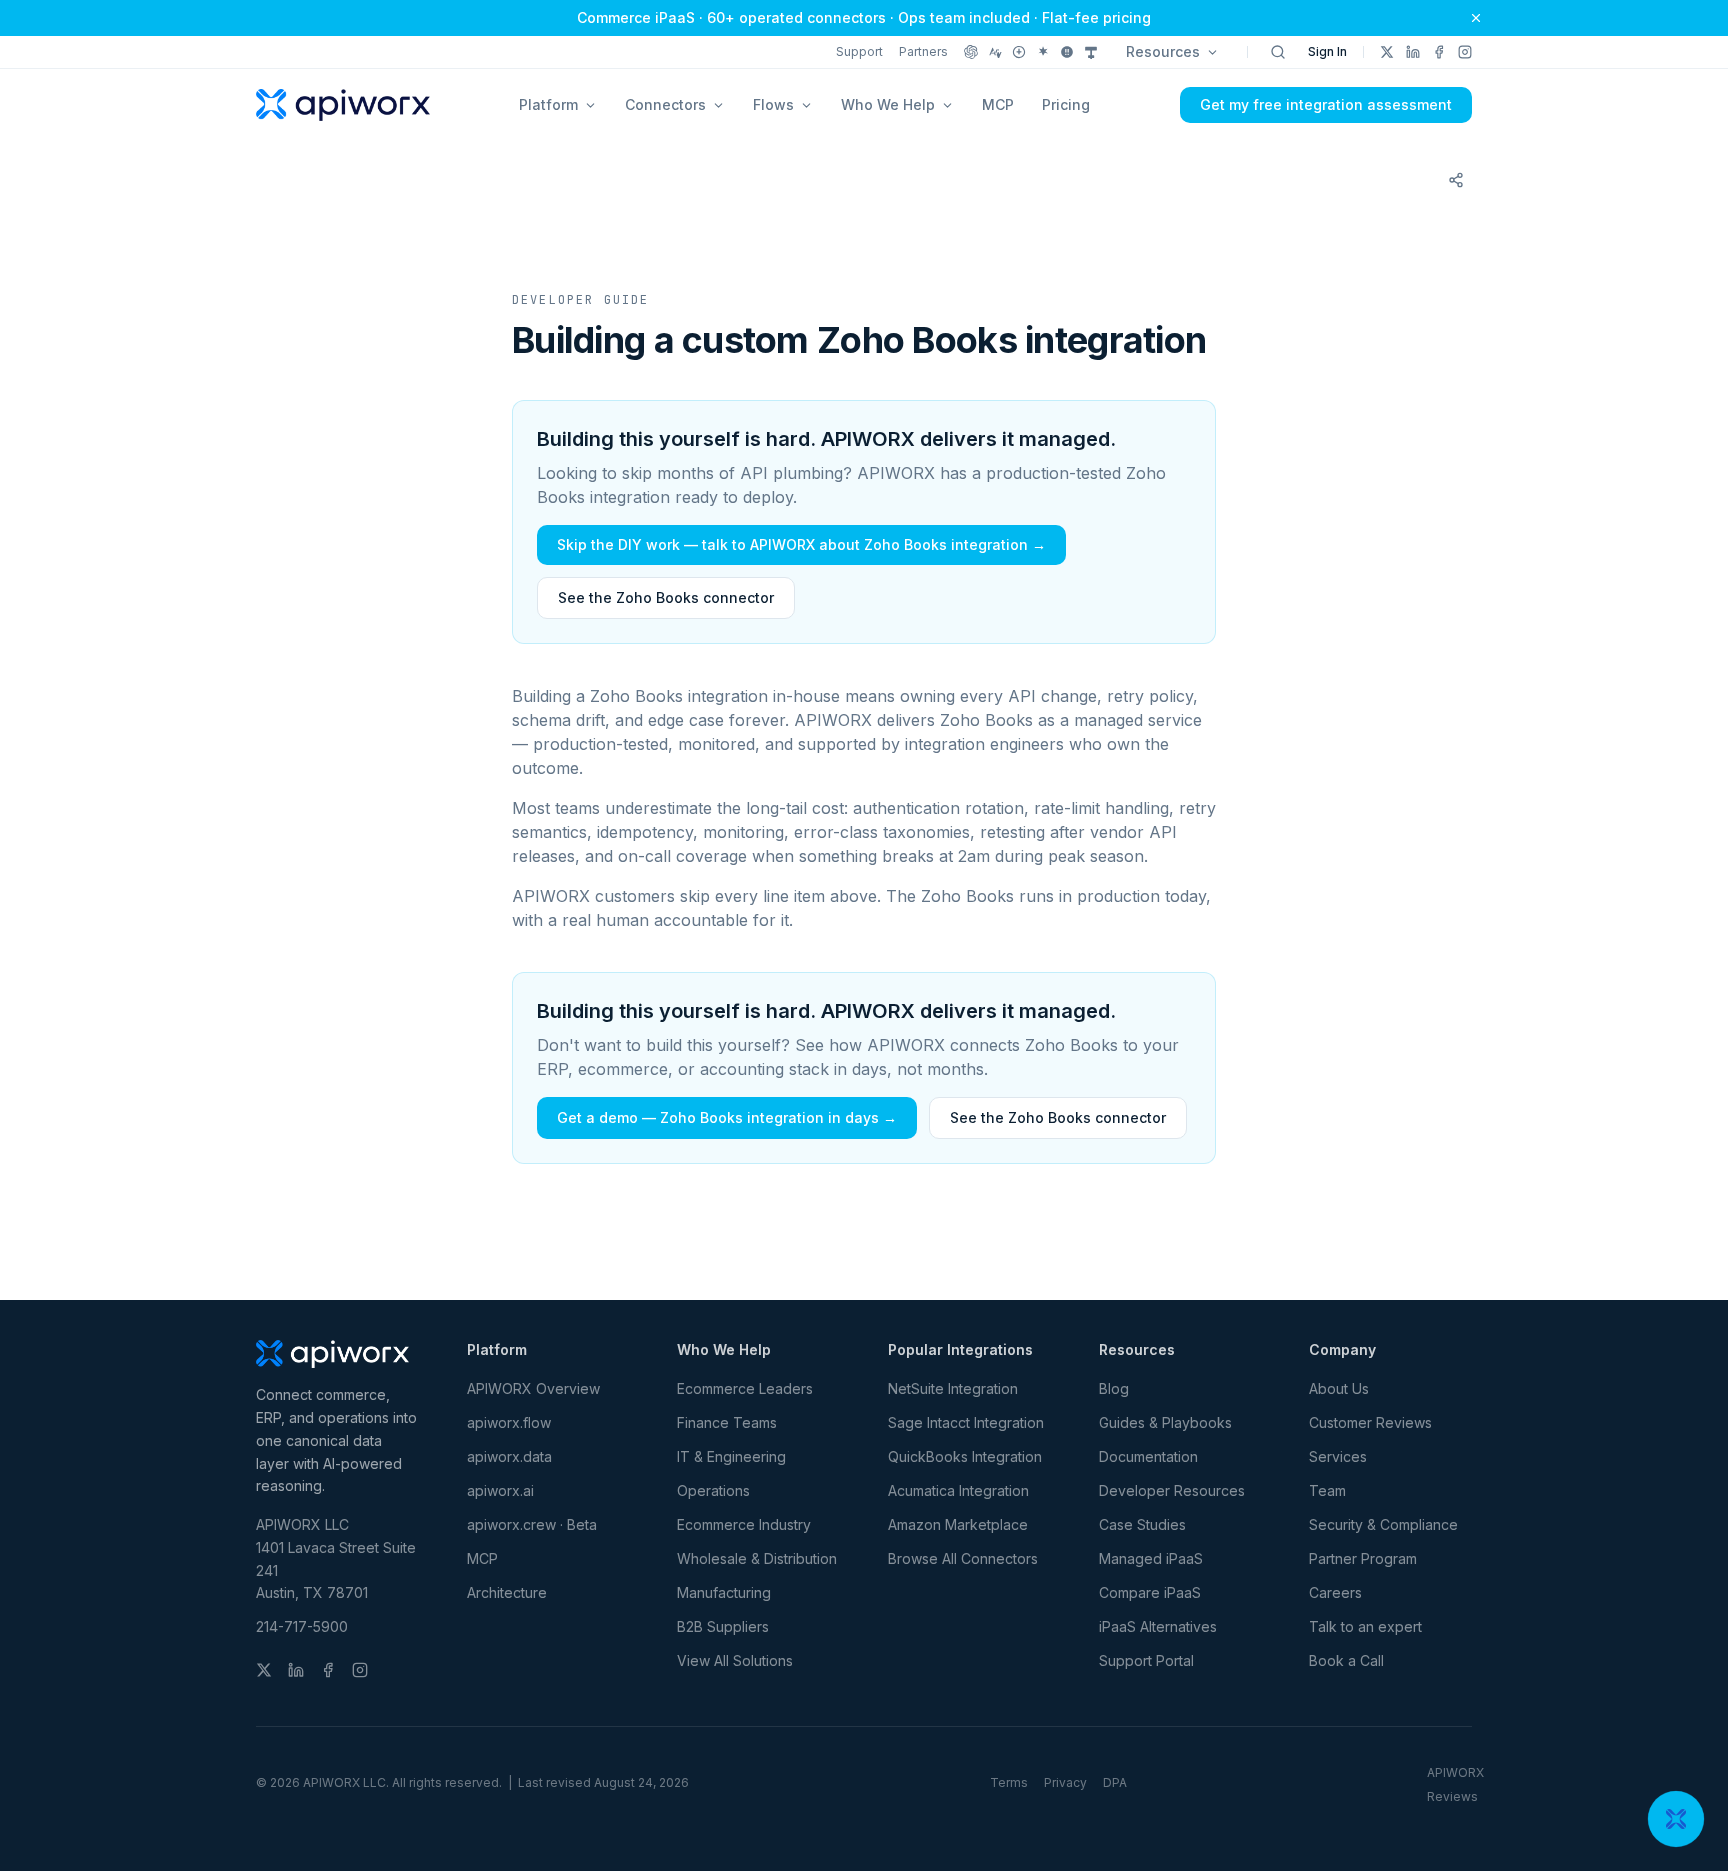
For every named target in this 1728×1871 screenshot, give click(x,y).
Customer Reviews (1370, 1422)
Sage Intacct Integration (966, 1422)
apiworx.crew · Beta (532, 1524)
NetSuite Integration (953, 1388)
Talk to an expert (1365, 1626)
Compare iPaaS (1150, 1592)
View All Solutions (735, 1660)
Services (1338, 1456)
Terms (1009, 1782)
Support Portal (1146, 1660)
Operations (713, 1490)
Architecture (507, 1592)
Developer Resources (1172, 1490)
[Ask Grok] (1067, 52)
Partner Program (1363, 1558)
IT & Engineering (731, 1456)
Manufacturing (724, 1592)
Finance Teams (727, 1422)
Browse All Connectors (963, 1558)
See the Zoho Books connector (666, 597)
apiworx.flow (509, 1422)
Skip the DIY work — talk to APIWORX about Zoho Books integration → (801, 544)
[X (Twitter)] (1387, 52)
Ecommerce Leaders (745, 1388)
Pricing (1066, 104)
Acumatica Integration (958, 1490)
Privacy (1065, 1782)
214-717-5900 (302, 1626)
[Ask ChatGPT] (971, 52)
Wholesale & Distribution (757, 1558)
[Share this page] (1456, 180)
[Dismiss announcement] (1476, 18)
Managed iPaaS (1151, 1558)
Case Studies (1142, 1524)
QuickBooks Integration (965, 1456)
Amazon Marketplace (958, 1524)
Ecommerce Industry (744, 1524)
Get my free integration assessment (1326, 104)
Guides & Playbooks (1165, 1422)
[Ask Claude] (995, 52)
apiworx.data (509, 1456)
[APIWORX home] (343, 105)
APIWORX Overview (533, 1388)
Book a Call (1346, 1660)
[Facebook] (1439, 52)
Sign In (1327, 51)
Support (859, 51)
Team (1327, 1490)
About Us (1339, 1388)
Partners (923, 51)
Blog (1114, 1388)
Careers (1335, 1592)
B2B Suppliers (723, 1626)
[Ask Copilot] (1091, 52)
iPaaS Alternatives (1158, 1626)
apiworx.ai (500, 1490)
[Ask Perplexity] (1019, 52)
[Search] (1278, 52)
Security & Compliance (1383, 1524)
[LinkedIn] (1413, 52)
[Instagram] (1465, 52)
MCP (998, 104)
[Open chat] (1676, 1819)
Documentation (1148, 1456)
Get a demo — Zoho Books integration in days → (727, 1117)
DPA (1115, 1782)
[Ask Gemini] (1043, 52)
